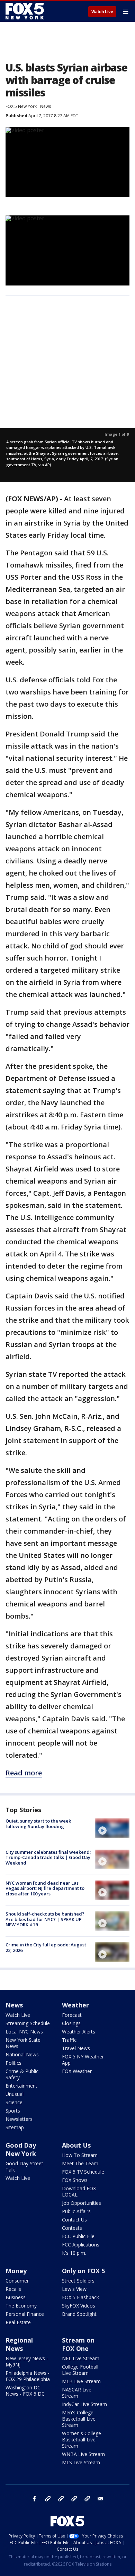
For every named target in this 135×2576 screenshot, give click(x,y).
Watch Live (102, 12)
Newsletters (19, 2119)
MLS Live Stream (81, 2462)
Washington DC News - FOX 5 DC (25, 2391)
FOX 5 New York (21, 106)
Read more (24, 1773)
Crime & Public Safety (22, 2074)
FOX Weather (77, 2071)
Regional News (19, 2344)
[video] (112, 1828)
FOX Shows (75, 2180)
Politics (13, 2063)
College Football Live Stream (80, 2370)
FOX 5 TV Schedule (83, 2172)
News (46, 106)
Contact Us (74, 2220)
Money (16, 2271)
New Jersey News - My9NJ (27, 2361)
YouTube (74, 2499)
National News (22, 2054)
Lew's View (74, 2289)
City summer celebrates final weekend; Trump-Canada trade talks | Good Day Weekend (48, 1857)
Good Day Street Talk (24, 2166)
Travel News (76, 2048)
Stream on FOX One (78, 2344)
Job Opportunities (82, 2203)
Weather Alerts (79, 2032)
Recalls (13, 2289)
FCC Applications (81, 2245)
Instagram (48, 2499)
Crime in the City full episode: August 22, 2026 (46, 1947)
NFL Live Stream (81, 2358)
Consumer (17, 2281)
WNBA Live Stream (83, 2454)
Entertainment (21, 2086)
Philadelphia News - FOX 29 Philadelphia (28, 2376)
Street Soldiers (78, 2281)
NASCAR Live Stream (77, 2393)
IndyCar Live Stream (84, 2404)
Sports (13, 2111)
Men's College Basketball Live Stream (79, 2419)
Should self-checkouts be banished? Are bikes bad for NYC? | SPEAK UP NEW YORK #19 (45, 1919)
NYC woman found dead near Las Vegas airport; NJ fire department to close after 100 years (45, 1888)
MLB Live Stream (81, 2381)
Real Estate (18, 2322)
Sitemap (15, 2127)
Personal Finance (25, 2314)
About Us (76, 2145)
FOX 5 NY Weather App (83, 2060)
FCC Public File (78, 2236)
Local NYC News (24, 2032)
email (100, 2499)
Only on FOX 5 (83, 2271)
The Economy (21, 2306)
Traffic (69, 2040)
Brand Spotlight (79, 2314)
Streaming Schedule (28, 2023)
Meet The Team (80, 2163)
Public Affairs (76, 2211)
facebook (35, 2499)
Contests (72, 2228)
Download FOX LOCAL (79, 2191)
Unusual (15, 2094)
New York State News (23, 2043)
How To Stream (80, 2155)
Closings (71, 2023)
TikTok (61, 2499)
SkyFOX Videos (79, 2306)
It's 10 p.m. (74, 2253)
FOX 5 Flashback (80, 2297)
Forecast (72, 2015)
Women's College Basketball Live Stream (82, 2439)
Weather (75, 2005)
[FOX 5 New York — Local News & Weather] (26, 11)
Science (14, 2102)
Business (16, 2297)
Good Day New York (21, 2149)
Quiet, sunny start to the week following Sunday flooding (38, 1824)
